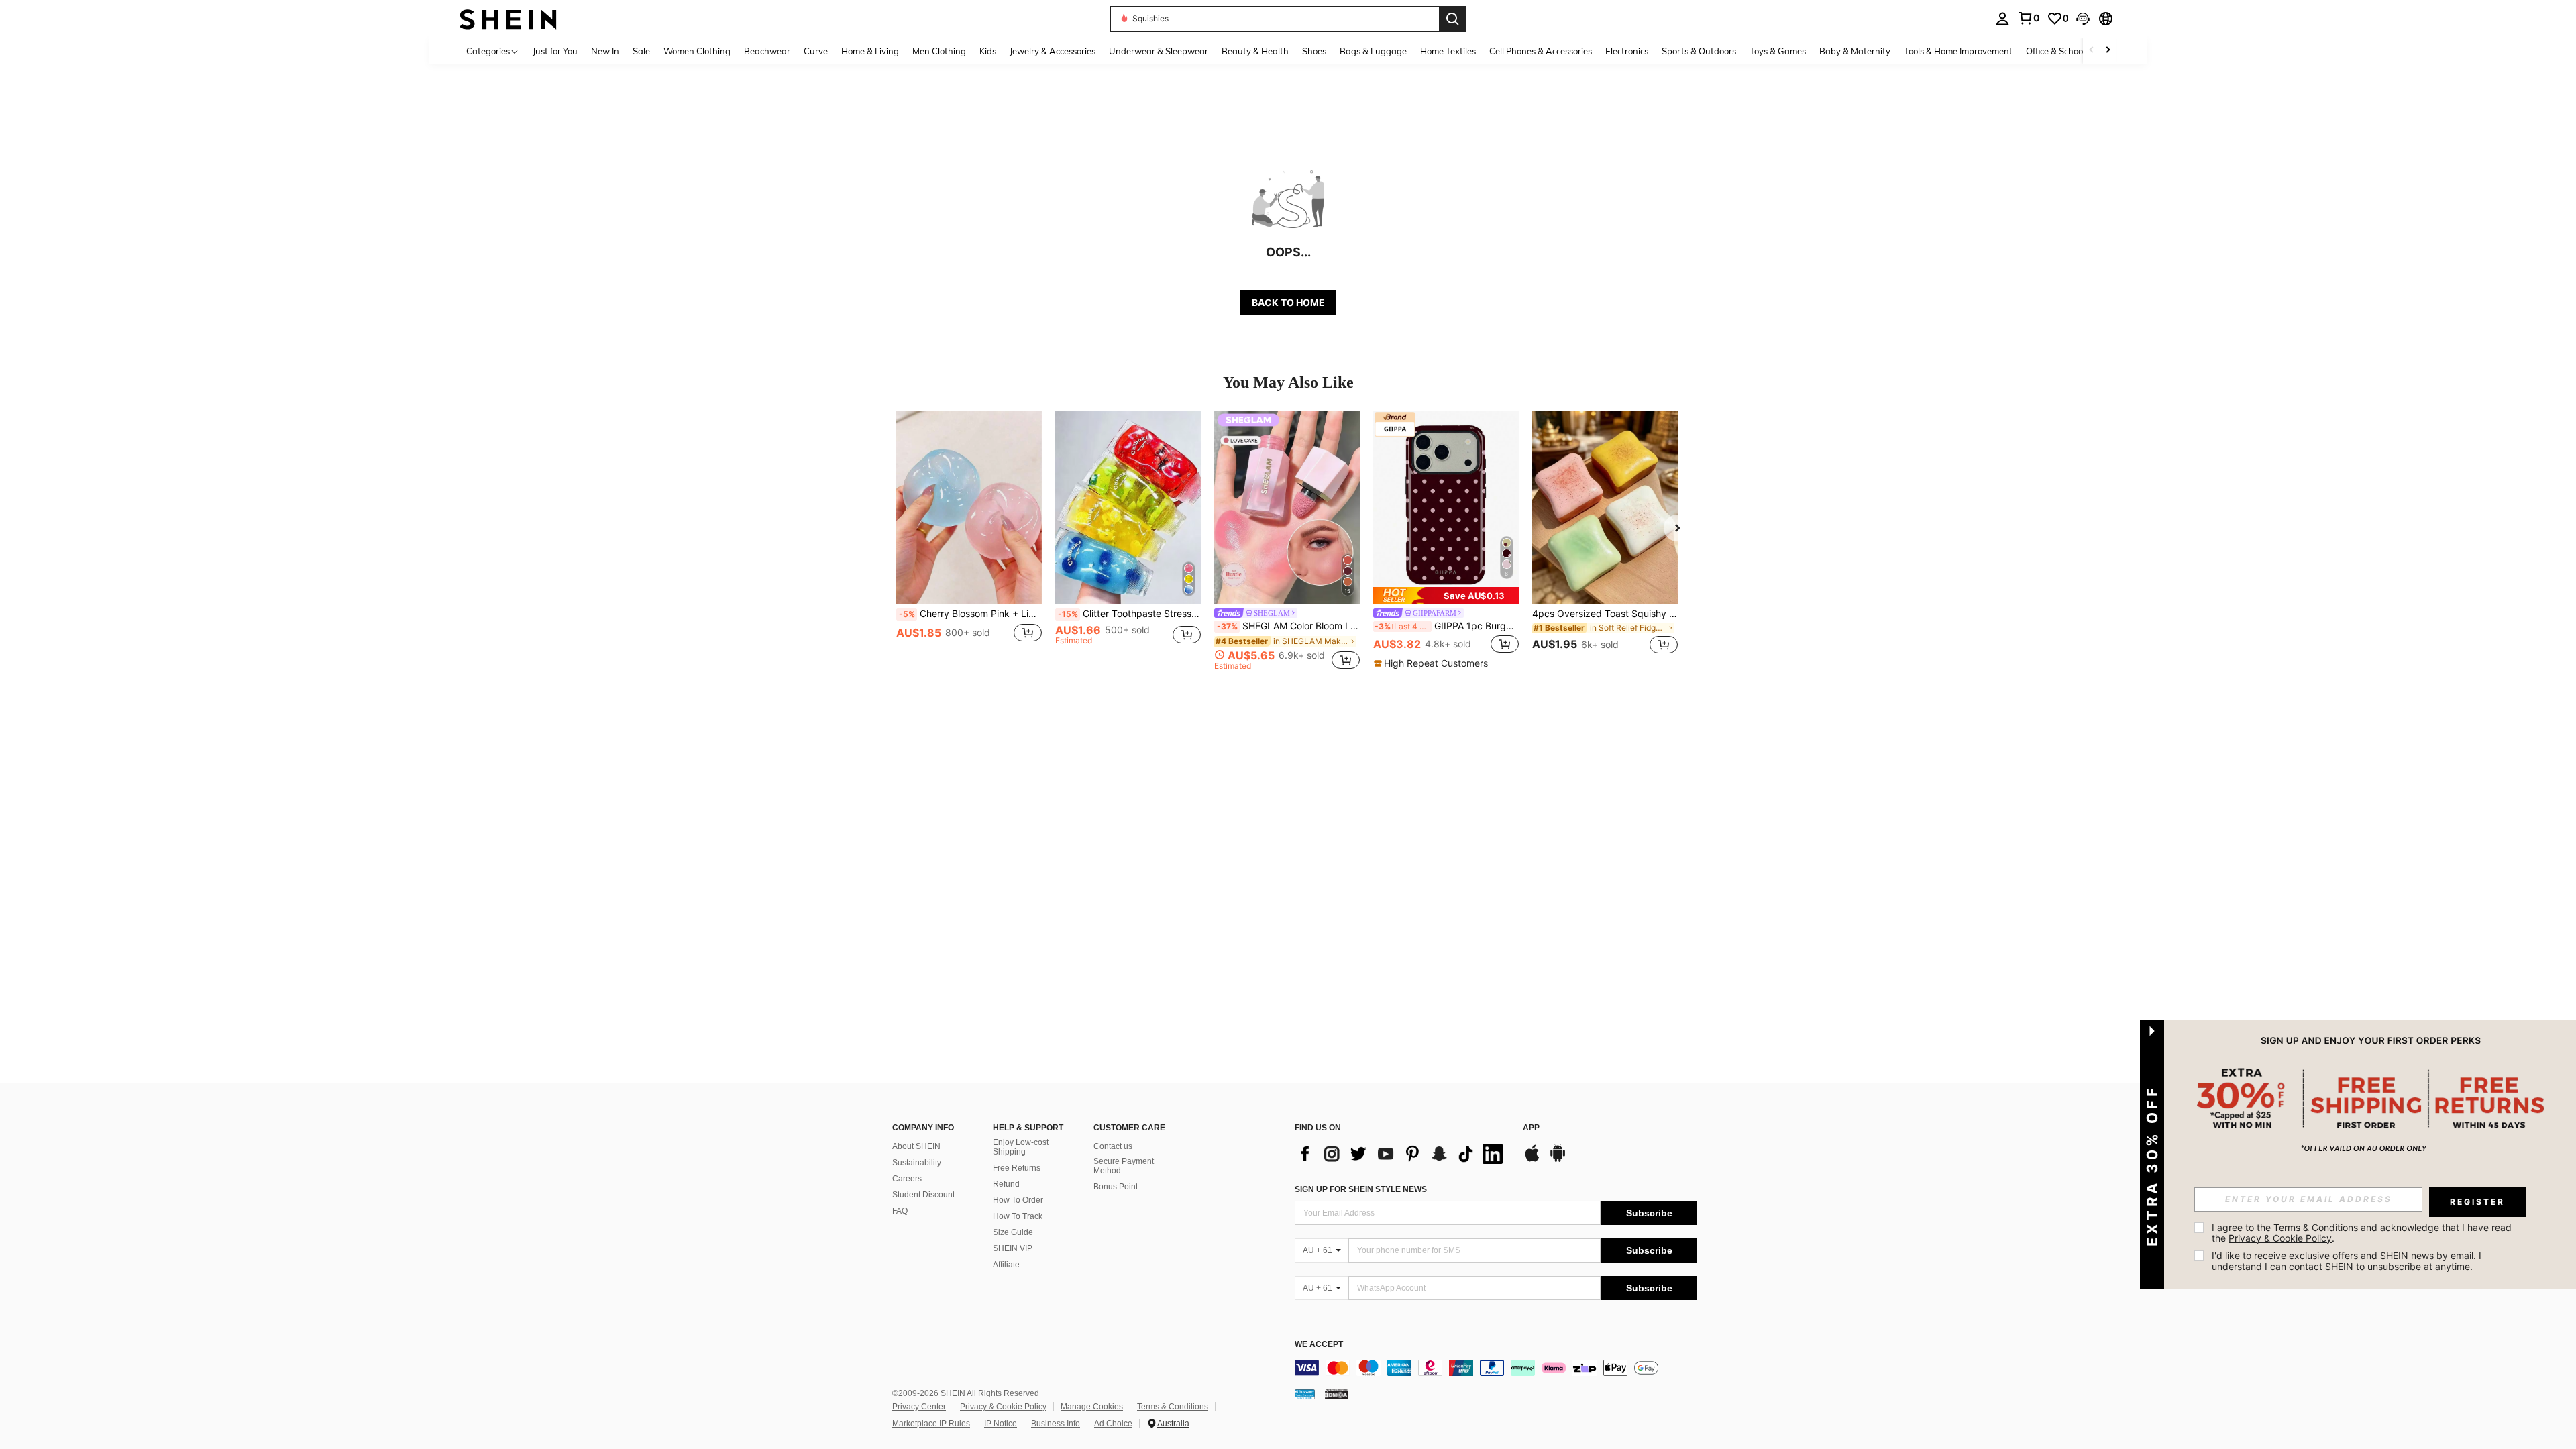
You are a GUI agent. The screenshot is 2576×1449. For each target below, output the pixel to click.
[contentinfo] (1496, 1368)
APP (1531, 1128)
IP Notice (1001, 1424)
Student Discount (923, 1195)
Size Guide (1013, 1232)
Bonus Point (1116, 1187)
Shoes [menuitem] (1314, 51)
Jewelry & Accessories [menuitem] (1053, 51)
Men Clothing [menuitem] (939, 51)
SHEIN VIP (1013, 1248)
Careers (907, 1179)
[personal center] (2002, 19)
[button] (2083, 19)
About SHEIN (916, 1146)
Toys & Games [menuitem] (1778, 51)
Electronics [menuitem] (1627, 51)
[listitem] (969, 540)
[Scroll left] (2092, 51)
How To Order (1018, 1200)
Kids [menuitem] (988, 51)
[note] (1446, 596)
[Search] (1452, 19)
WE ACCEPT (1319, 1345)
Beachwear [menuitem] (767, 51)
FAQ (900, 1211)
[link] (2029, 18)
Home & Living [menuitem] (870, 51)
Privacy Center (919, 1407)
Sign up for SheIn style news (1361, 1189)
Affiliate (1006, 1265)
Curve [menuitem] (816, 51)
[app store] (1532, 1160)
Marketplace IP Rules (931, 1424)
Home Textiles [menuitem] (1448, 51)
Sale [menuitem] (641, 51)
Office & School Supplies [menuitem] (2074, 51)
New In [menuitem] (605, 51)
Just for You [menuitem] (555, 51)
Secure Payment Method (1124, 1166)
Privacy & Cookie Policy (1003, 1407)
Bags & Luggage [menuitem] (1373, 51)
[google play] (1558, 1160)
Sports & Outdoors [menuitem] (1699, 51)
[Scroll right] (2108, 51)
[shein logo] (508, 18)
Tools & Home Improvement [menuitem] (1958, 51)
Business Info (1056, 1424)
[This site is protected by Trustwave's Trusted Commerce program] (1305, 1394)
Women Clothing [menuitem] (697, 51)
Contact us (1113, 1146)
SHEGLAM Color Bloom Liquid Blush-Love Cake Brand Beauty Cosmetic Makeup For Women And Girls (1288, 626)
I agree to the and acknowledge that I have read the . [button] (2363, 1233)
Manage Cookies (1092, 1407)
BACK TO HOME (1288, 302)
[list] (1402, 1154)
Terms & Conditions (1173, 1407)
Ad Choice (1113, 1424)
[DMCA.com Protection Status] (1337, 1394)
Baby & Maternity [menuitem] (1855, 51)
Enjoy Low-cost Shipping (1021, 1147)
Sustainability (917, 1163)
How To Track (1018, 1216)
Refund (1006, 1184)
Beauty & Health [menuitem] (1255, 51)
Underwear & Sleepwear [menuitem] (1159, 51)
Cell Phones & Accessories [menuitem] (1541, 51)
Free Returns (1017, 1168)
